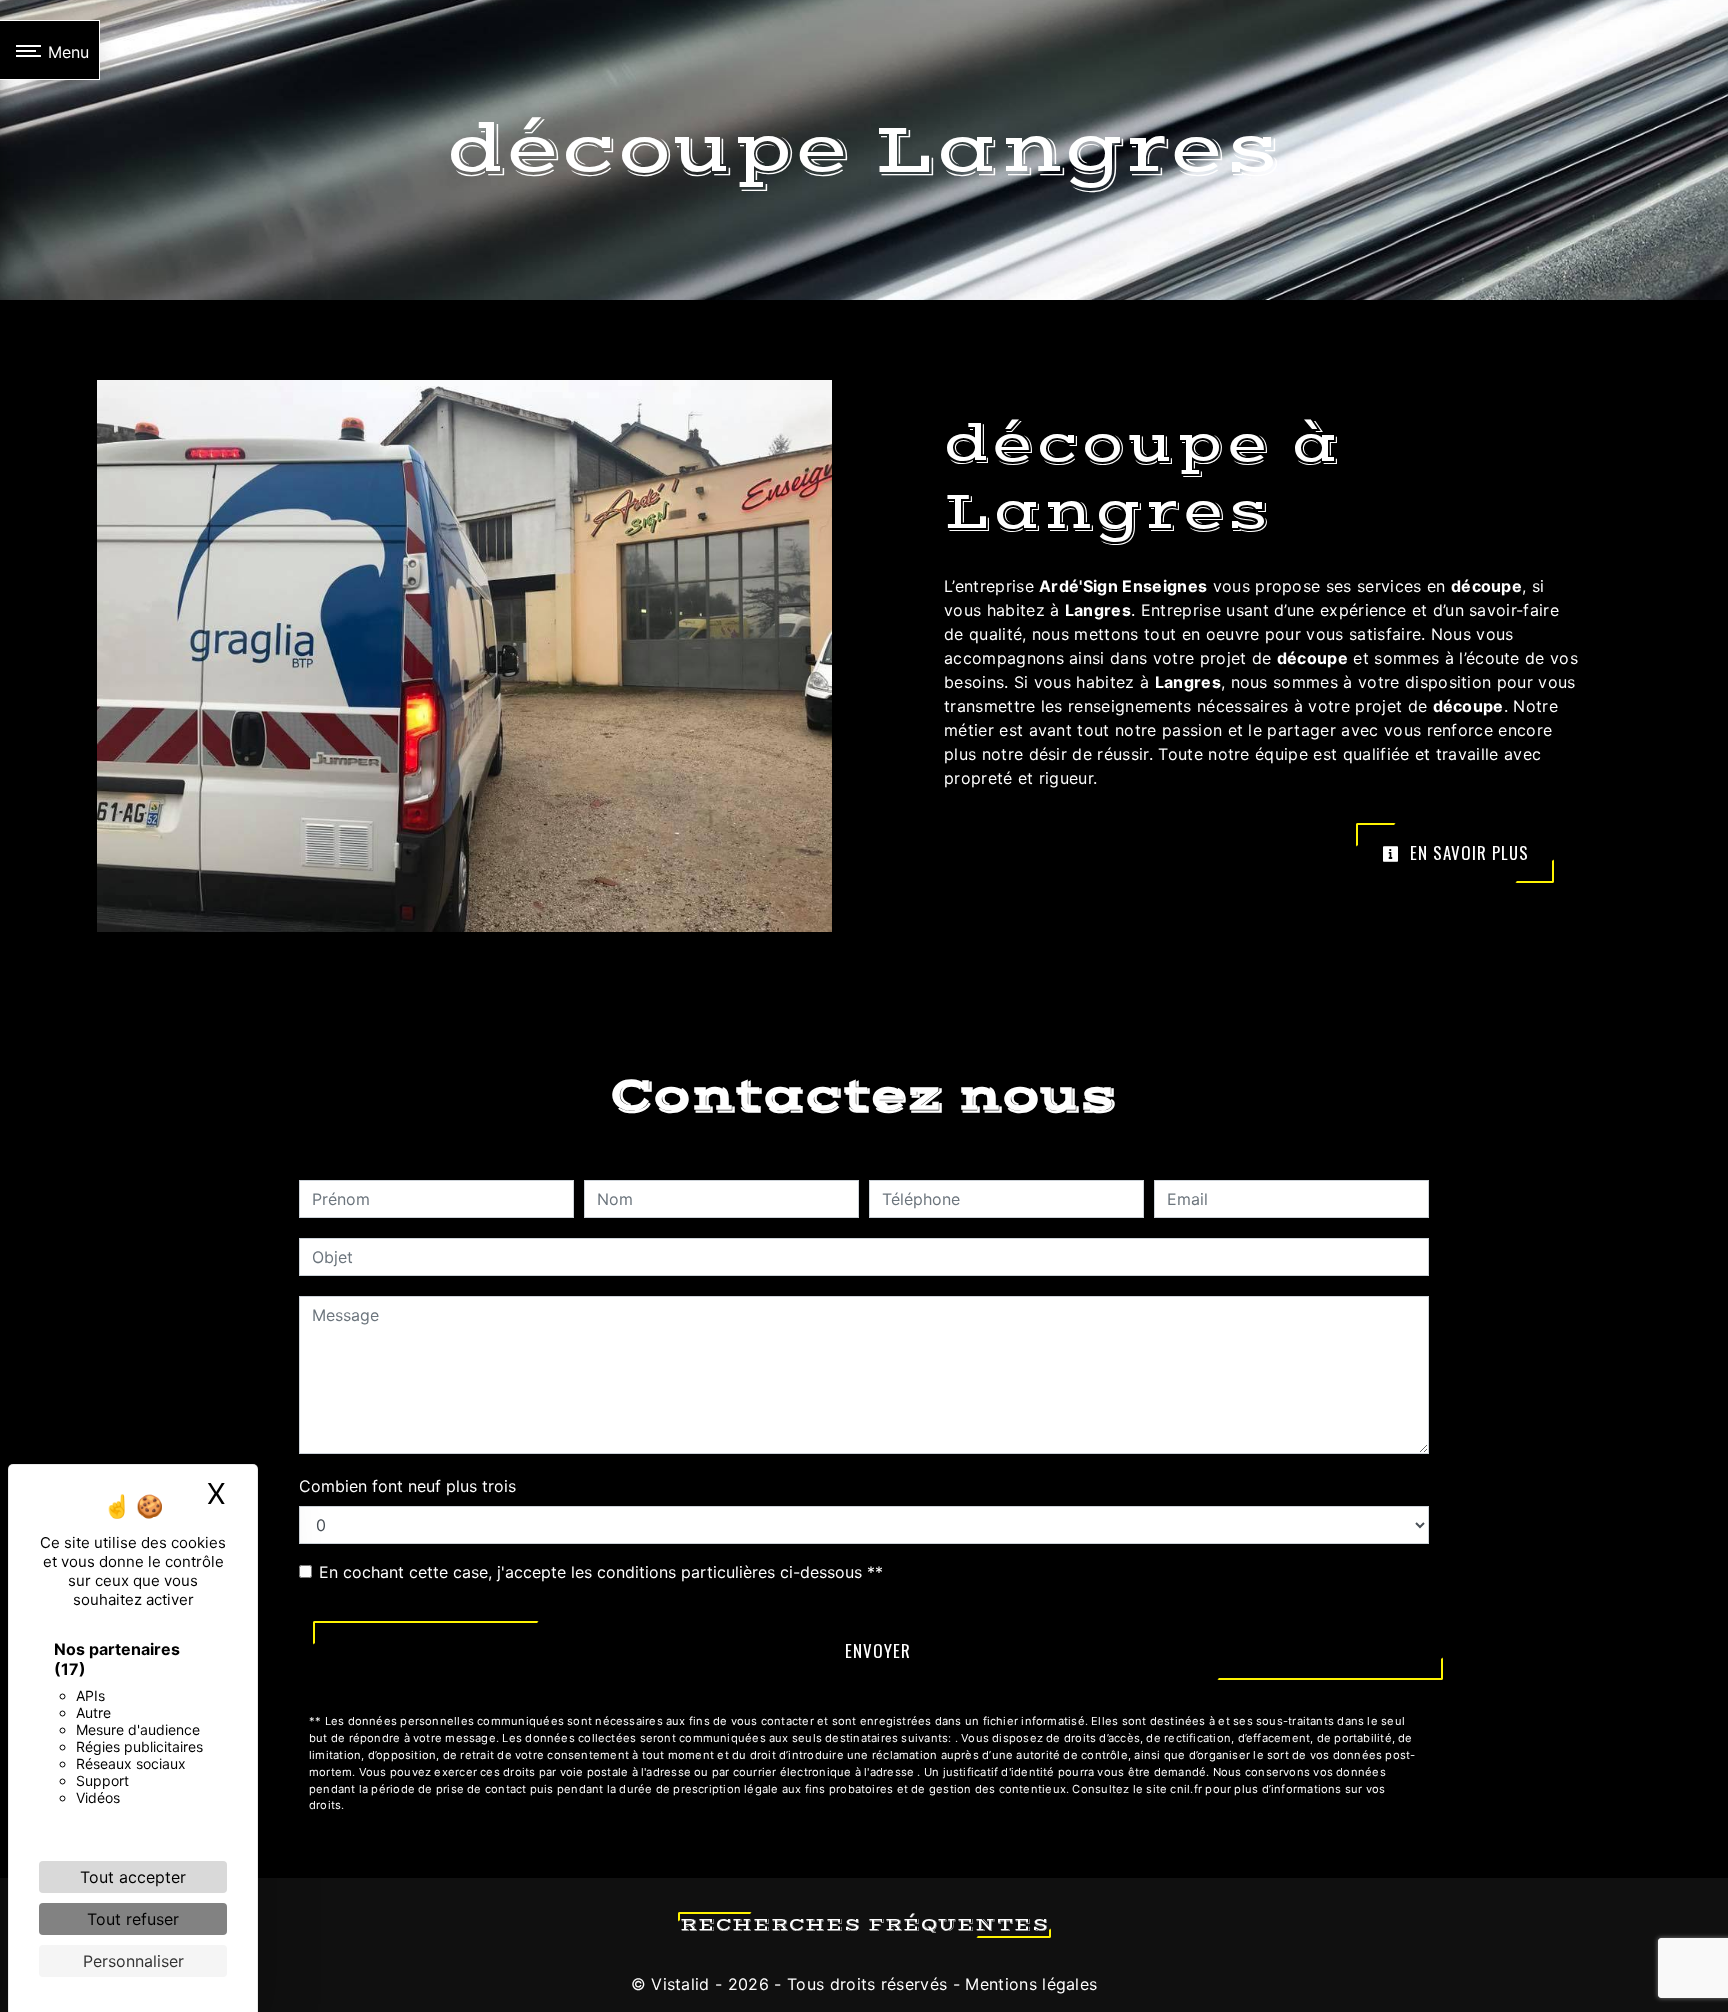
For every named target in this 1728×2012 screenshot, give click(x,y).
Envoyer (878, 1650)
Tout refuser (133, 1919)
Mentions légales (1028, 1984)
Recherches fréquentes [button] (864, 1925)
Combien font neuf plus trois (407, 1486)
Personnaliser (133, 1961)
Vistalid (680, 1984)
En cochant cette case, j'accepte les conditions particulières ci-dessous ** (601, 1572)
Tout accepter (133, 1877)
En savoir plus (1467, 852)
